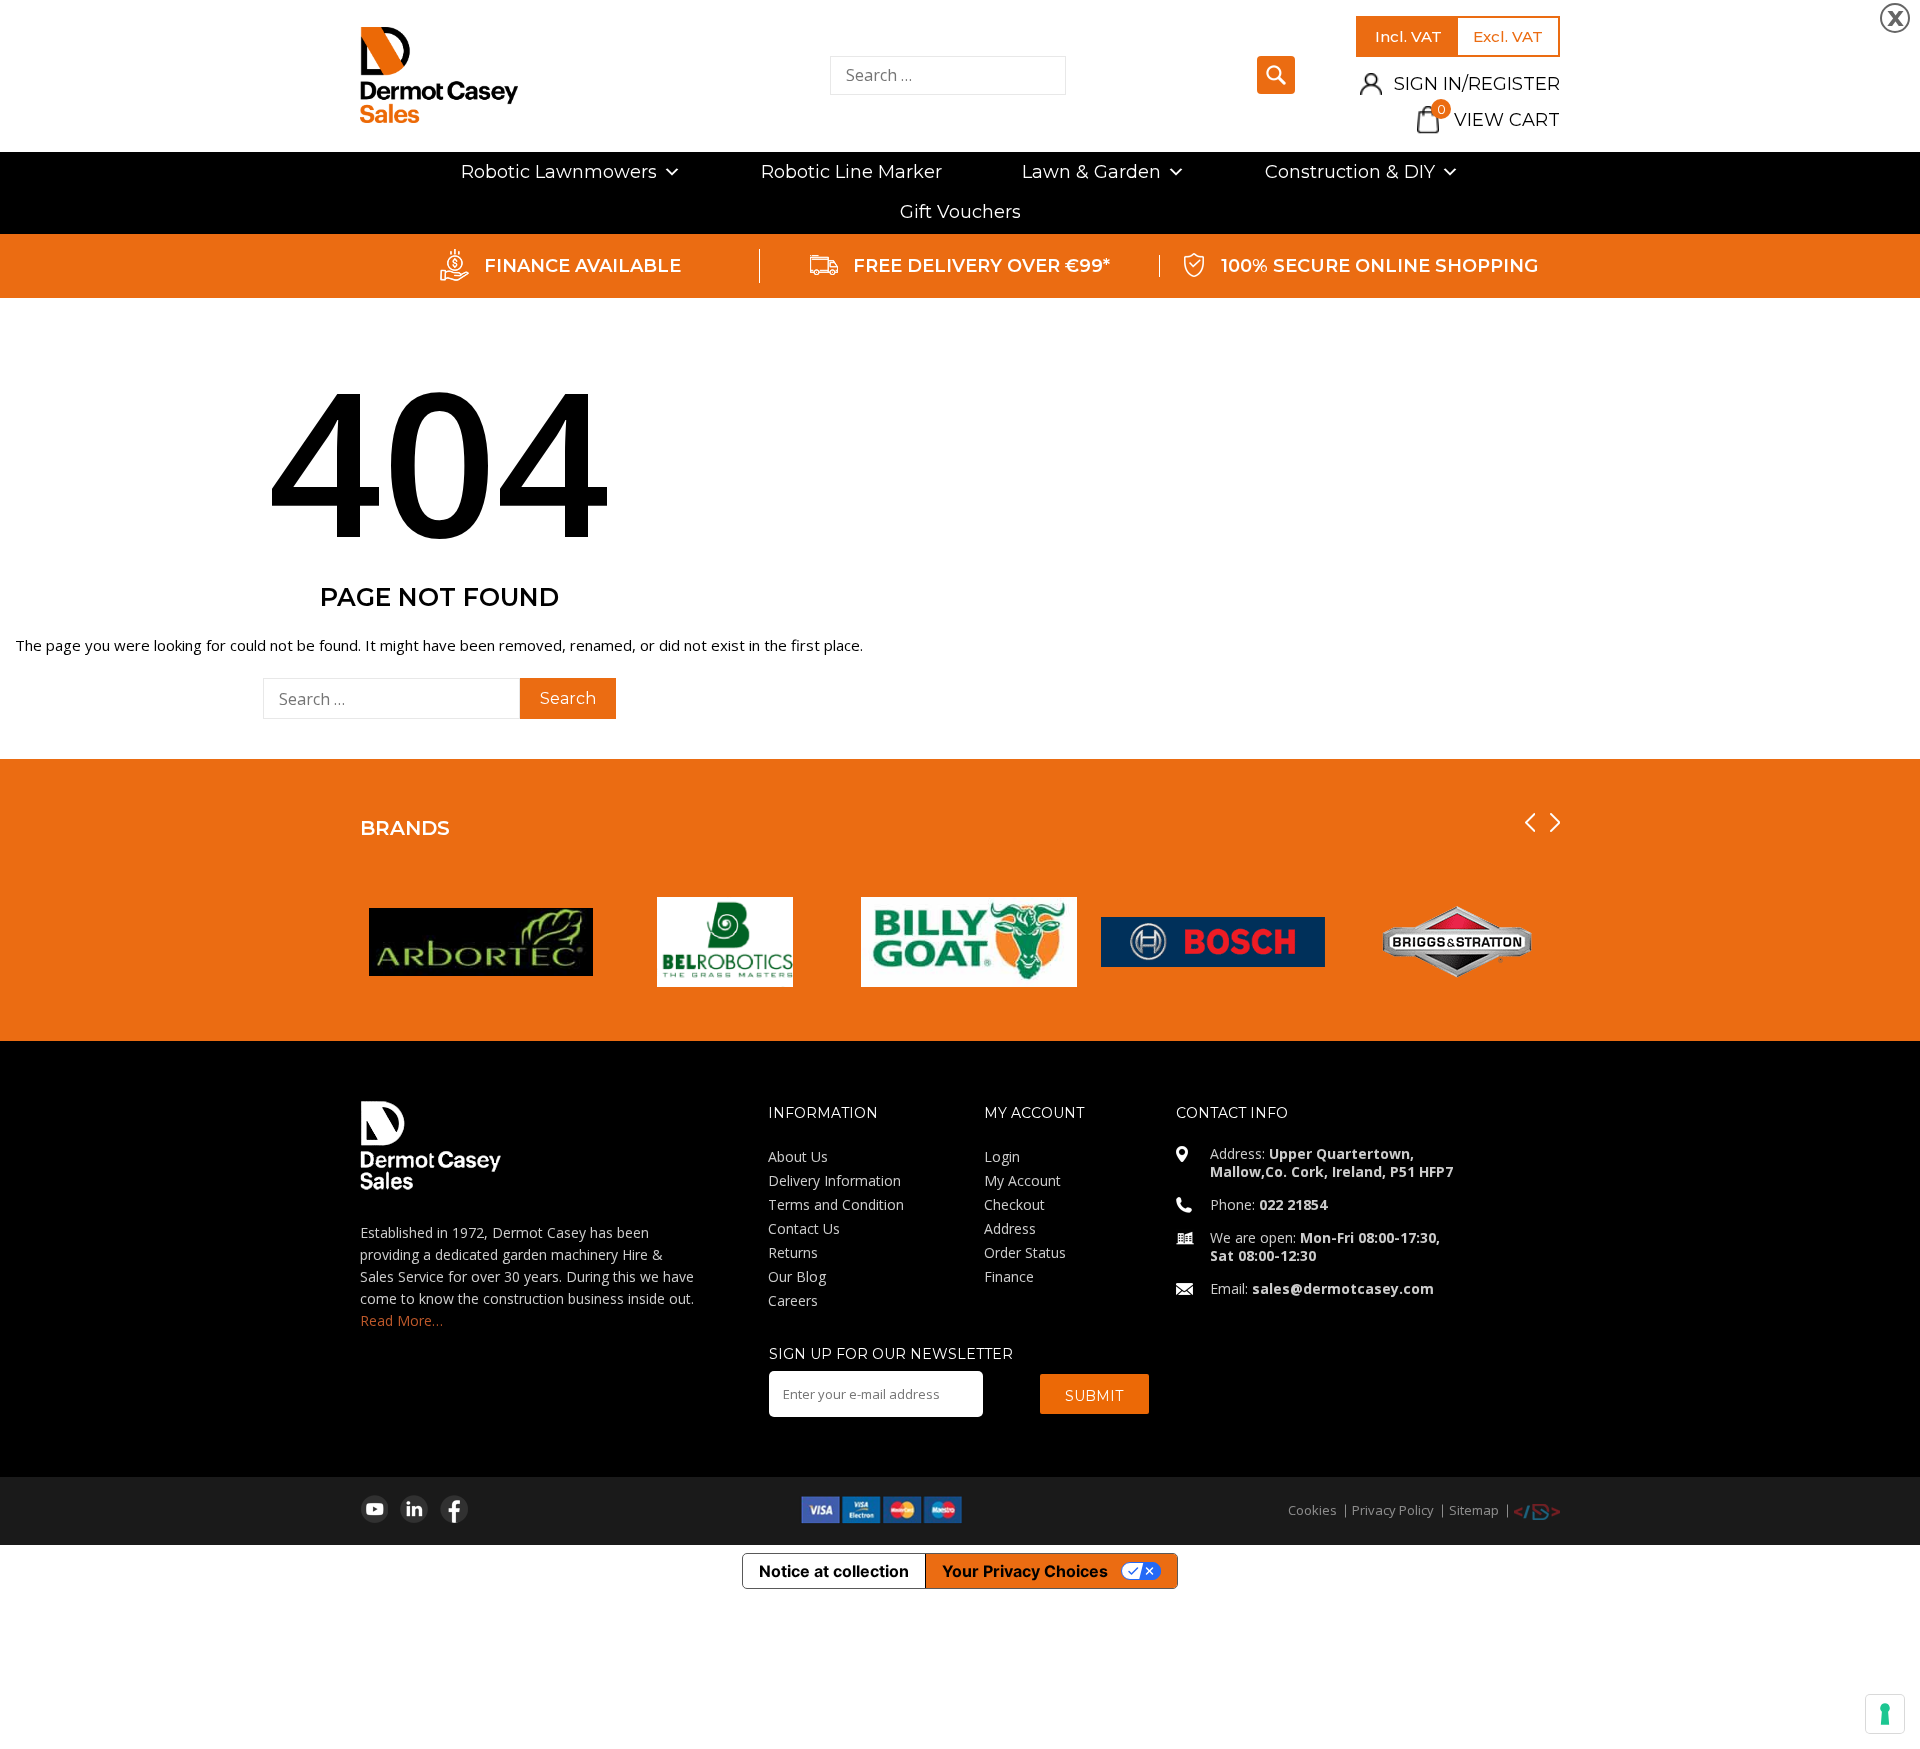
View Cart (1498, 120)
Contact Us (804, 1228)
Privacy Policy (1393, 1510)
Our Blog (797, 1276)
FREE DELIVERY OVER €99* (981, 266)
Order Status (1025, 1252)
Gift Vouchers (960, 212)
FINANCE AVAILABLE (582, 266)
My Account (1022, 1180)
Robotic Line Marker (851, 172)
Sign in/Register (1477, 84)
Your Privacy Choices (1025, 1571)
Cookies (1312, 1510)
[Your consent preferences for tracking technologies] (1885, 1714)
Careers (793, 1300)
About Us (798, 1156)
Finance (1009, 1276)
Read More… (401, 1320)
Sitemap (1474, 1510)
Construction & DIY (1350, 172)
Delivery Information (834, 1180)
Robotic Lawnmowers (559, 172)
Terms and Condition (836, 1204)
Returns (793, 1252)
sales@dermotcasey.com (1343, 1288)
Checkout (1014, 1204)
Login (1002, 1156)
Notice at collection (834, 1571)
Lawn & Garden (1091, 172)
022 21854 (1293, 1204)
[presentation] (1530, 822)
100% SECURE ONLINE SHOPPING (1379, 266)
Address (1010, 1228)
